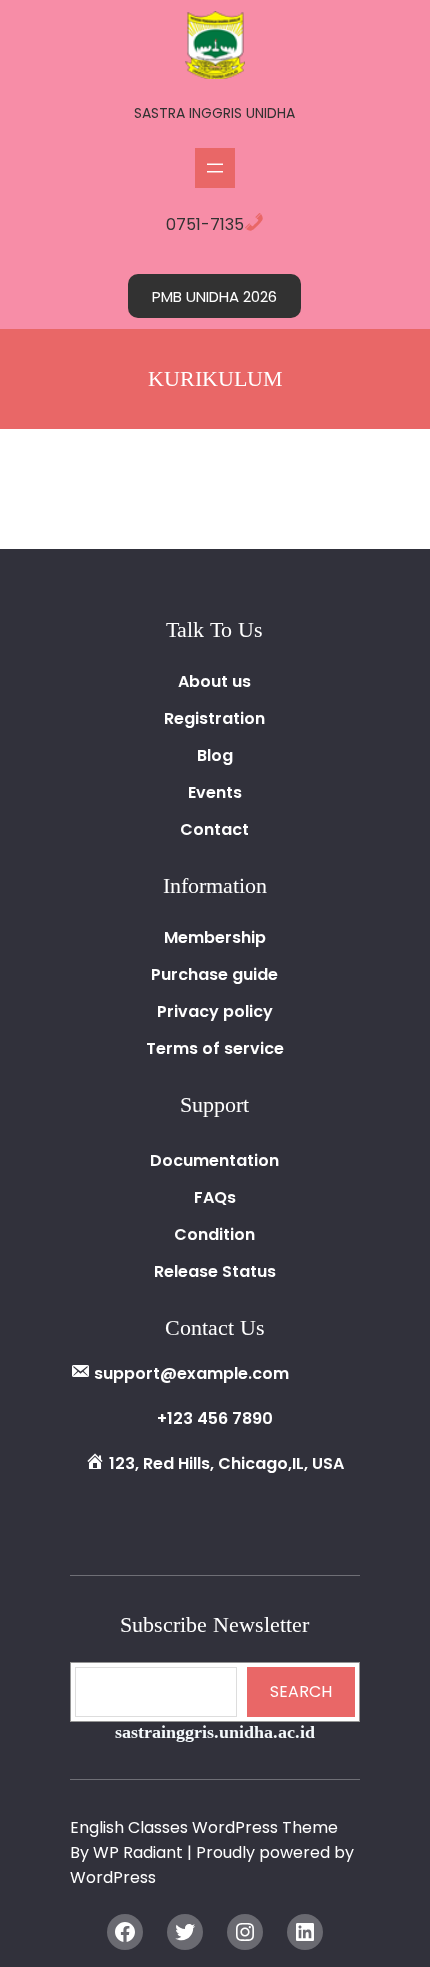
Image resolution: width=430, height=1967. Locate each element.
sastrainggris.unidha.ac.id (215, 1732)
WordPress (113, 1877)
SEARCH (301, 1691)
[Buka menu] (215, 168)
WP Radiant (138, 1852)
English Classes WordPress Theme (204, 1827)
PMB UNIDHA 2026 (214, 296)
